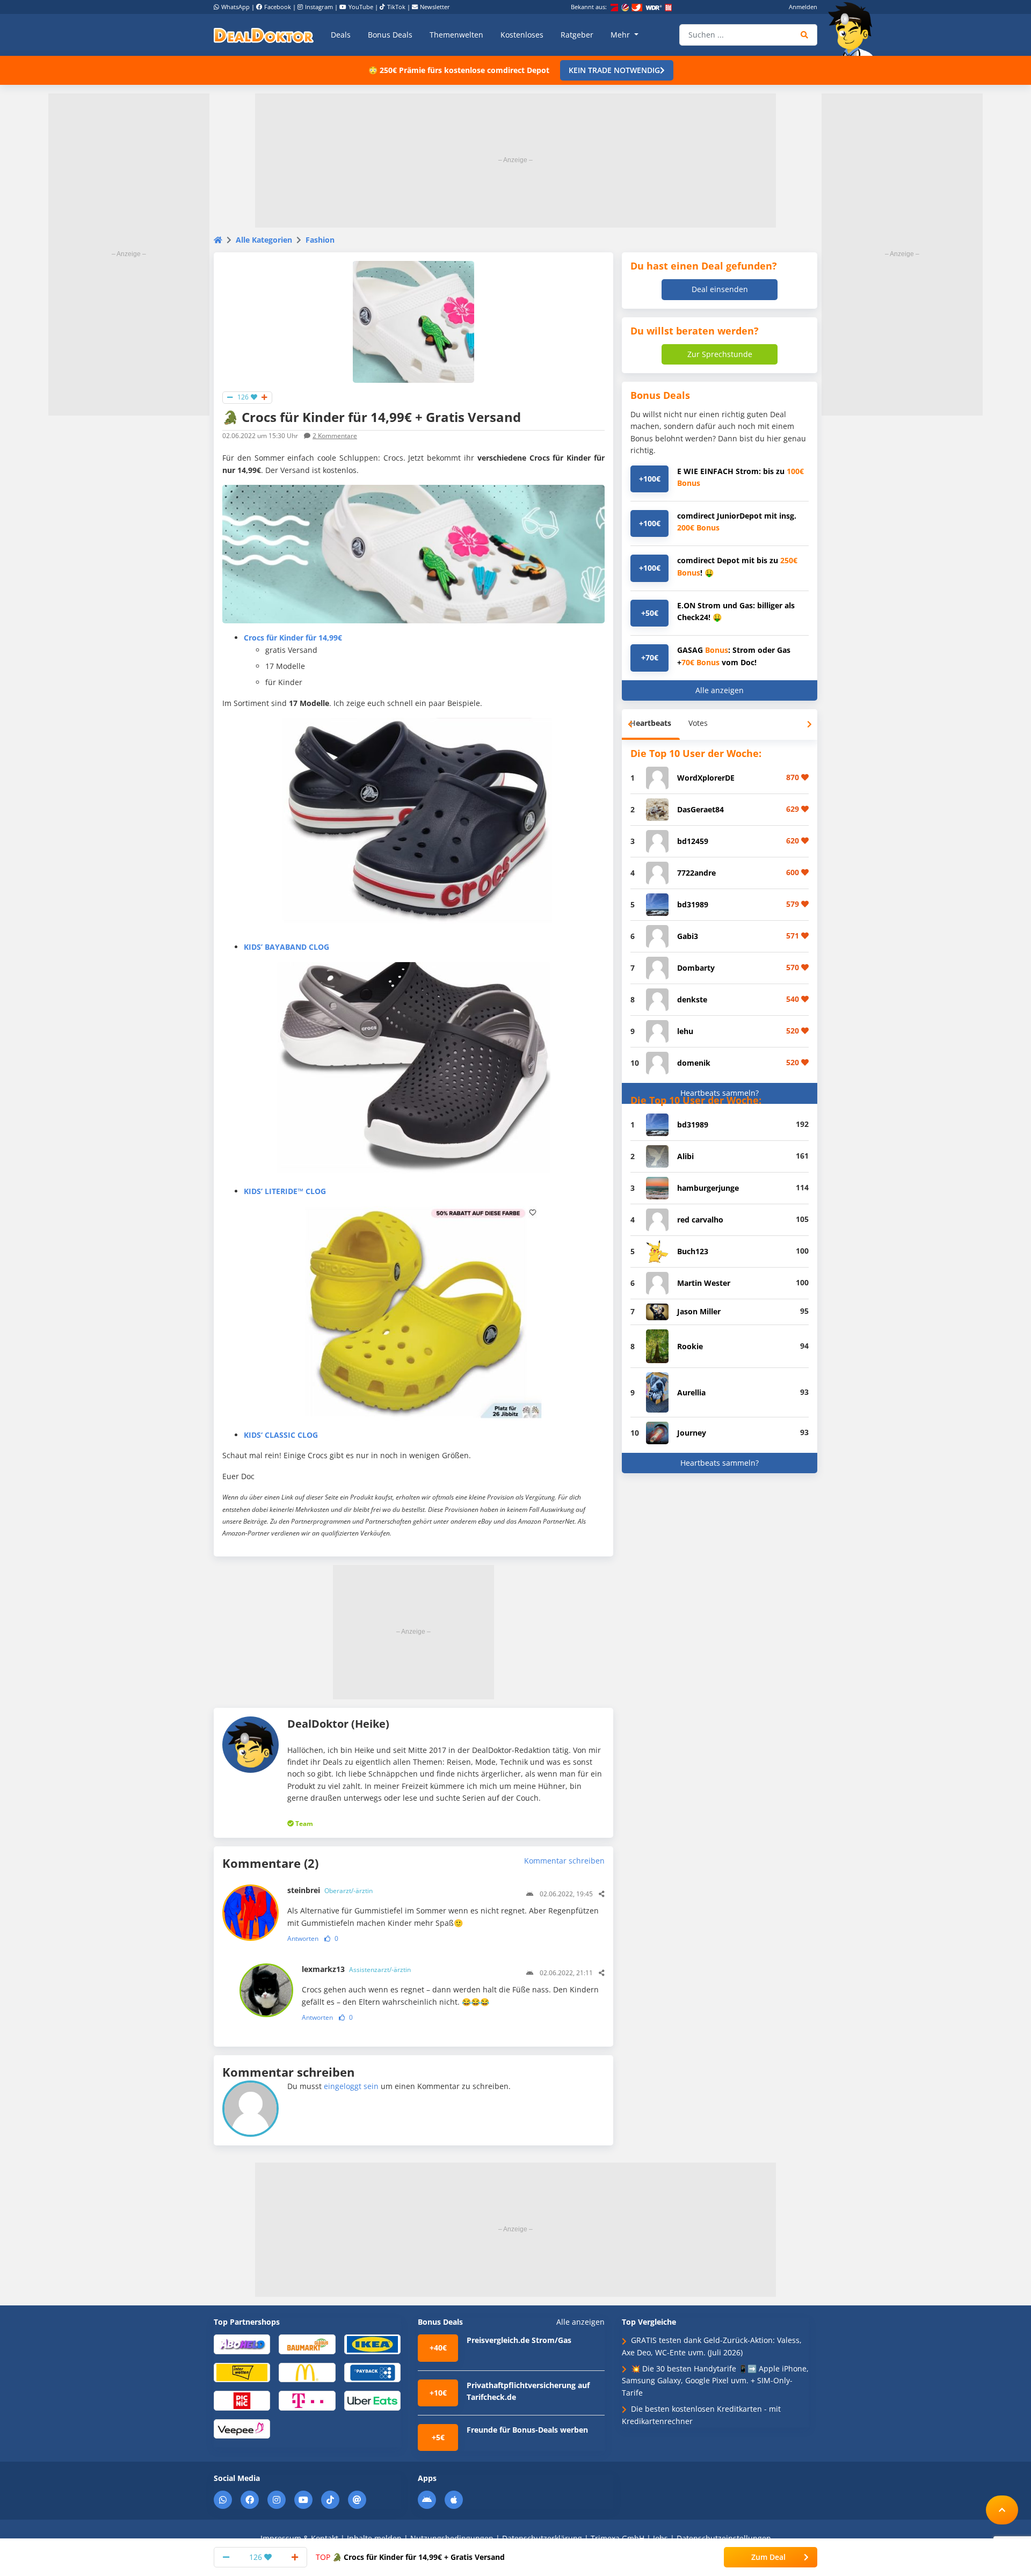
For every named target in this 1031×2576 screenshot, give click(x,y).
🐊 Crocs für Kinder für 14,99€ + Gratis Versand (410, 2557)
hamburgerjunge (708, 1188)
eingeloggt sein (351, 2086)
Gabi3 (688, 936)
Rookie (690, 1346)
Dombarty (696, 968)
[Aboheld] (242, 2344)
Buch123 (693, 1251)
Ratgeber (577, 35)
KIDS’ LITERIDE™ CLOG (285, 1191)
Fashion (320, 240)
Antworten (303, 1938)
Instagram (319, 7)
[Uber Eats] (372, 2400)
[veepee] (242, 2428)
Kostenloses (522, 35)
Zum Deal (768, 2557)
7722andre (696, 873)
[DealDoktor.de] (264, 35)
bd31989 (693, 904)
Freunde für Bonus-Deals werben (527, 2430)
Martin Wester (704, 1283)
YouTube (361, 7)
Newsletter (435, 7)
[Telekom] (307, 2400)
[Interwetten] (242, 2372)
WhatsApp (235, 7)
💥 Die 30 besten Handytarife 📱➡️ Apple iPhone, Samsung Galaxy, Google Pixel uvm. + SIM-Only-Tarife (715, 2381)
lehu (685, 1031)
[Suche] (805, 35)
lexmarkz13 (356, 1969)
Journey (692, 1433)
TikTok (396, 7)
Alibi (685, 1156)
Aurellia (691, 1392)
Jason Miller (699, 1311)
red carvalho (700, 1220)
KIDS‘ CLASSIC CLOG (281, 1435)
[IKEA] (372, 2344)
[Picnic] (242, 2400)
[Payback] (372, 2372)
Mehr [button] (621, 35)
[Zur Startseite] (854, 29)
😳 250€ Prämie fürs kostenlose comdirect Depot (459, 70)
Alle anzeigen (720, 690)
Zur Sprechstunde (720, 354)
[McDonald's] (307, 2372)
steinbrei (330, 1890)
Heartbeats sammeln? (720, 1093)
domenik (694, 1063)
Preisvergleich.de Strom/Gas (519, 2340)
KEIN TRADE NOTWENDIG (614, 70)
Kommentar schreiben (564, 1861)
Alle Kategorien (264, 240)
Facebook (278, 7)
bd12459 (693, 841)
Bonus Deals (390, 35)
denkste (692, 999)
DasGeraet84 (700, 809)
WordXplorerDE (706, 778)
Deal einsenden (720, 289)
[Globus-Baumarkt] (307, 2344)
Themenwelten (456, 35)
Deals (341, 35)
